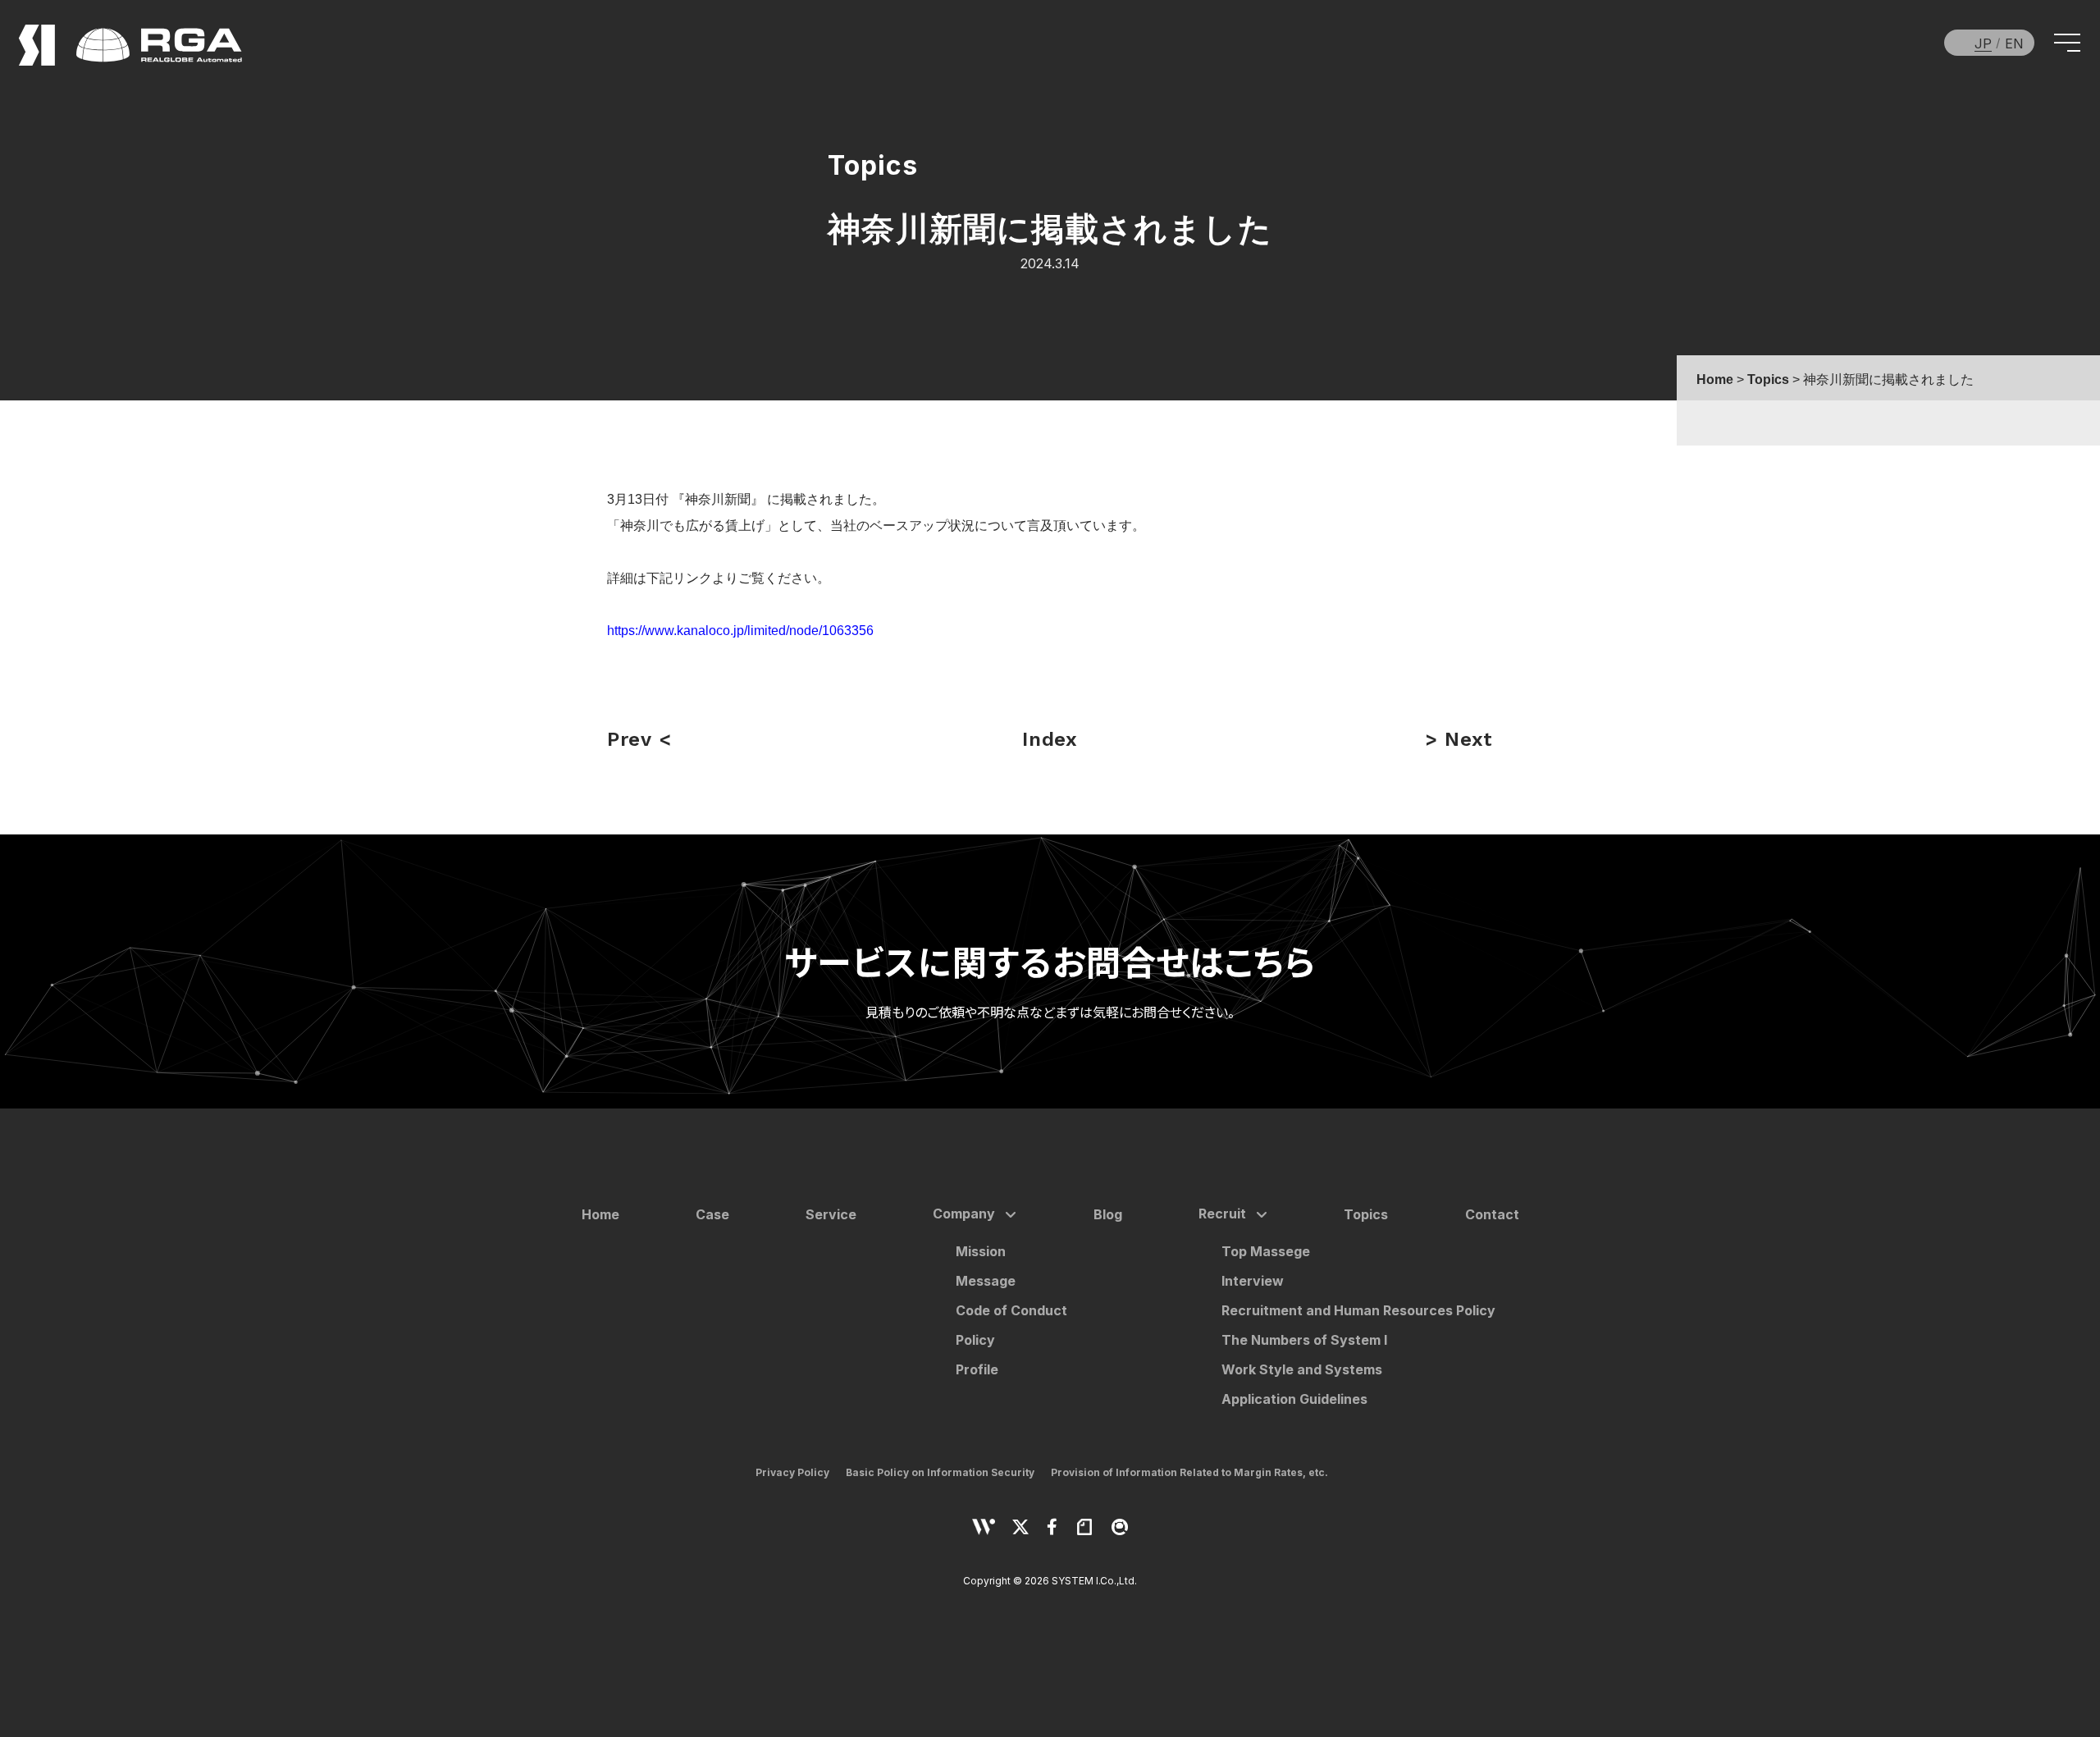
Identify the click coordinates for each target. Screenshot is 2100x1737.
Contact (1492, 1214)
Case (712, 1214)
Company (964, 1214)
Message (986, 1281)
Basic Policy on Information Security (940, 1472)
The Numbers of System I (1304, 1340)
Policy (975, 1340)
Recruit (1222, 1214)
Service (831, 1214)
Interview (1253, 1281)
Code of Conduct (1011, 1310)
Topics (1366, 1214)
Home (600, 1214)
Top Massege (1266, 1251)
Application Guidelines (1294, 1399)
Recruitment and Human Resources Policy (1358, 1310)
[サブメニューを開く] (1007, 1215)
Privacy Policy (792, 1472)
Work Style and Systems (1302, 1369)
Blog (1108, 1214)
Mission (981, 1251)
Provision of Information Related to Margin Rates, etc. (1189, 1472)
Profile (977, 1369)
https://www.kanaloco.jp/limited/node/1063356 (740, 631)
